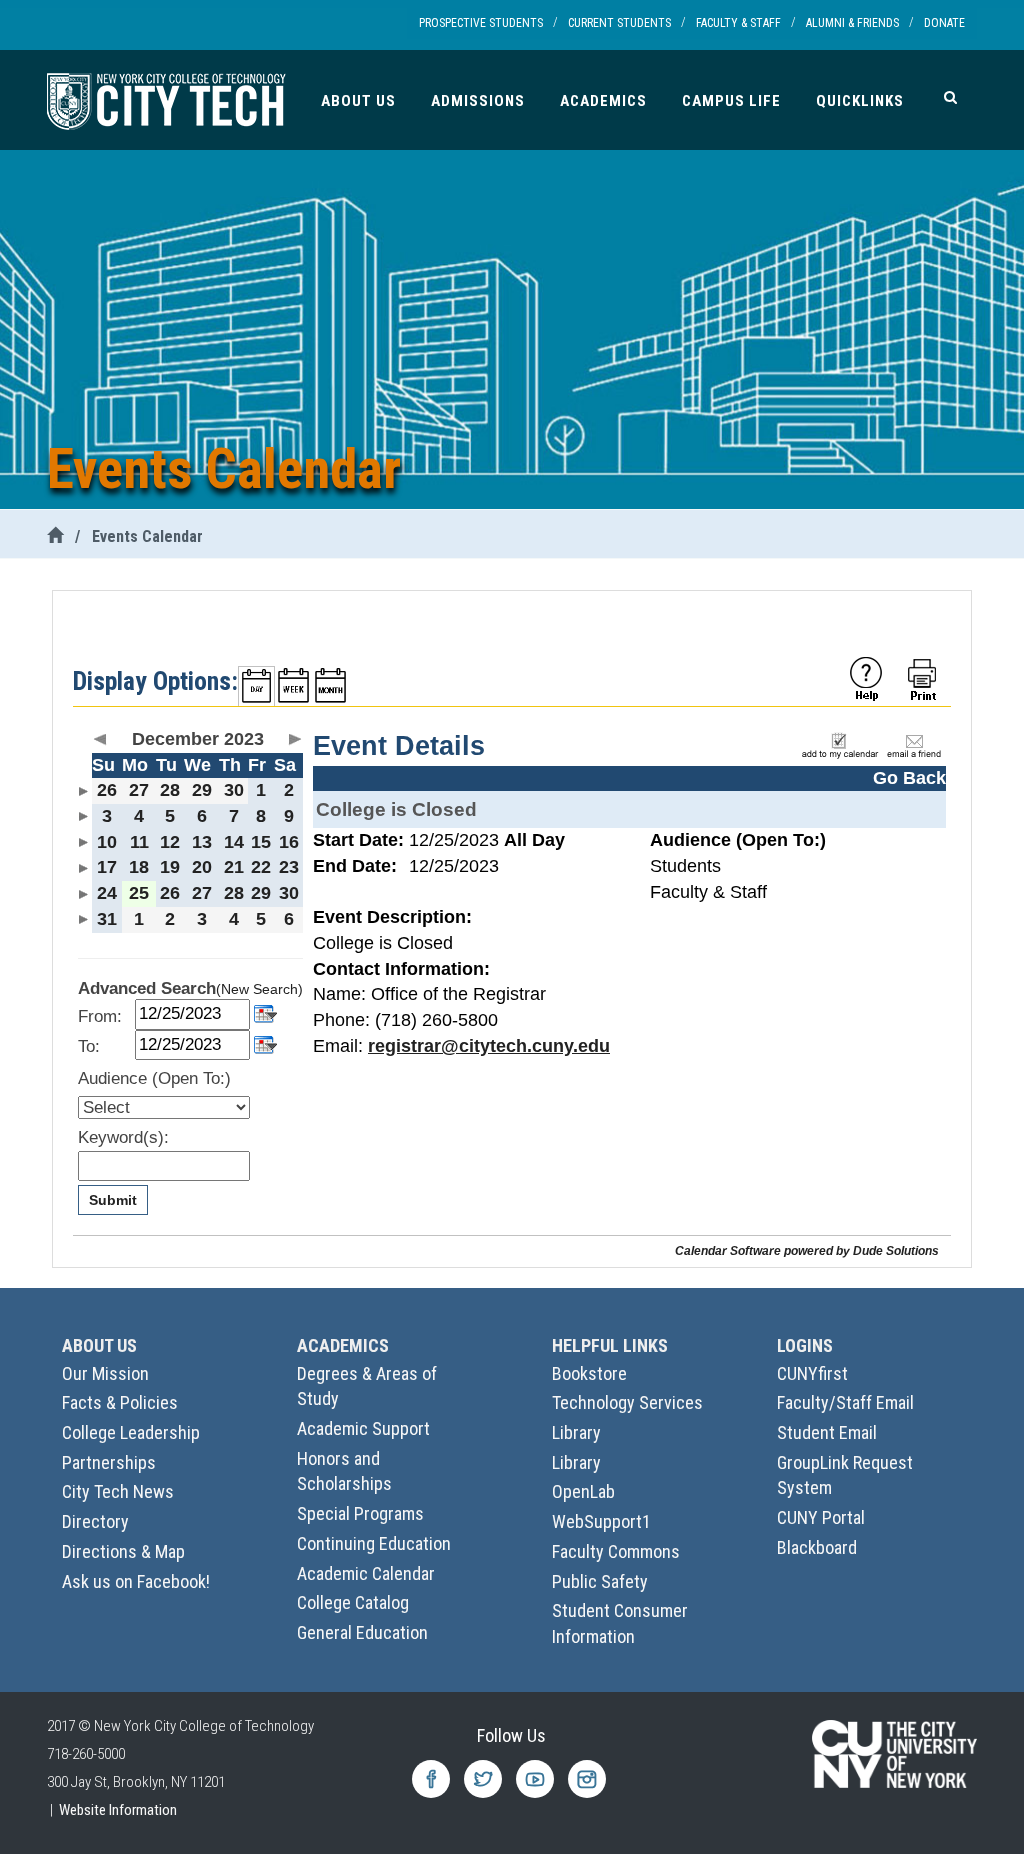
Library (576, 1432)
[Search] (950, 97)
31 (107, 919)
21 (234, 867)
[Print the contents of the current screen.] (924, 678)
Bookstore (589, 1373)
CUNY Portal (821, 1517)
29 (202, 790)
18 (139, 867)
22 (261, 867)
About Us (358, 101)
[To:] (265, 1043)
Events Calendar (147, 536)
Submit (113, 1200)
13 (202, 842)
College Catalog (353, 1602)
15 (261, 842)
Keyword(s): (123, 1137)
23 (289, 867)
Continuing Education (374, 1543)
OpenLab (583, 1491)
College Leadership (131, 1432)
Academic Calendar (366, 1573)
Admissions (478, 101)
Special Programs (360, 1513)
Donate (944, 23)
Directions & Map (123, 1551)
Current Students (619, 23)
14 (234, 842)
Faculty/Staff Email (845, 1402)
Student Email (827, 1432)
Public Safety (600, 1581)
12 (170, 842)
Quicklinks (860, 101)
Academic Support (363, 1428)
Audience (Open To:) (154, 1078)
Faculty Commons (616, 1551)
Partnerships (109, 1462)
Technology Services (627, 1402)
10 (107, 842)
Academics (603, 101)
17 (107, 867)
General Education (362, 1632)
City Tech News (118, 1491)
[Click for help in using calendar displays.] (866, 678)
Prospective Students (481, 23)
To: (89, 1046)
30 (234, 790)
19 (170, 867)
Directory (95, 1521)
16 (289, 842)
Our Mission (105, 1373)
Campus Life (731, 101)
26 (107, 790)
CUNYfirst (812, 1373)
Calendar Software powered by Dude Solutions (807, 1250)
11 (139, 842)
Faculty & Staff (738, 23)
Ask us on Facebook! (136, 1581)
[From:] (265, 1012)
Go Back (909, 778)
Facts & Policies (120, 1402)
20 (202, 867)
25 (139, 893)
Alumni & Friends (852, 23)
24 (107, 893)
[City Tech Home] (55, 536)
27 (139, 790)
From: (100, 1016)
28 (170, 790)
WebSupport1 (601, 1521)
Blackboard (817, 1547)
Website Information (118, 1810)
